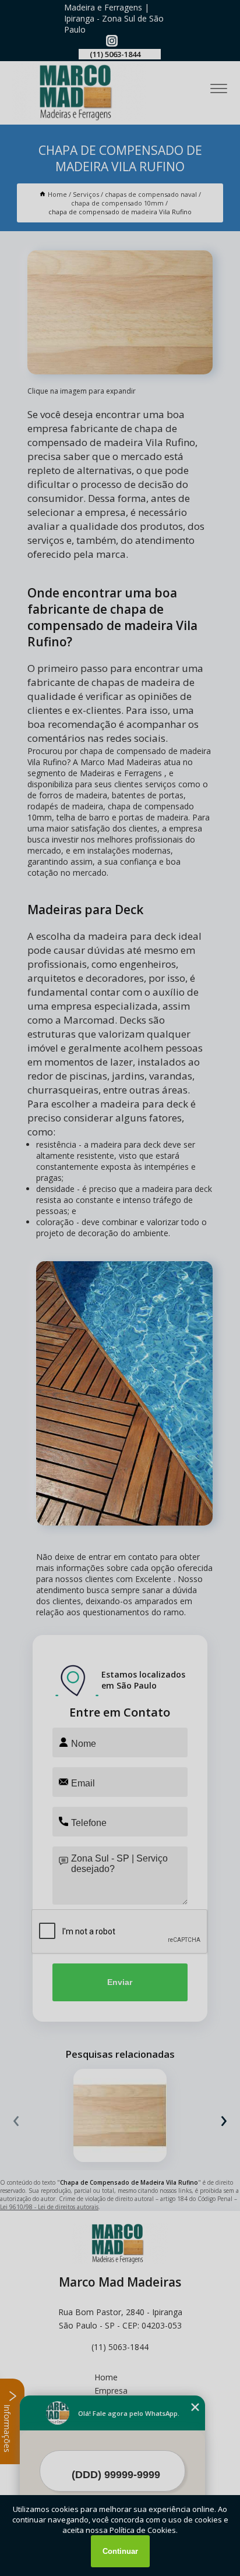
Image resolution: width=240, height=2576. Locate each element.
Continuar (120, 2551)
